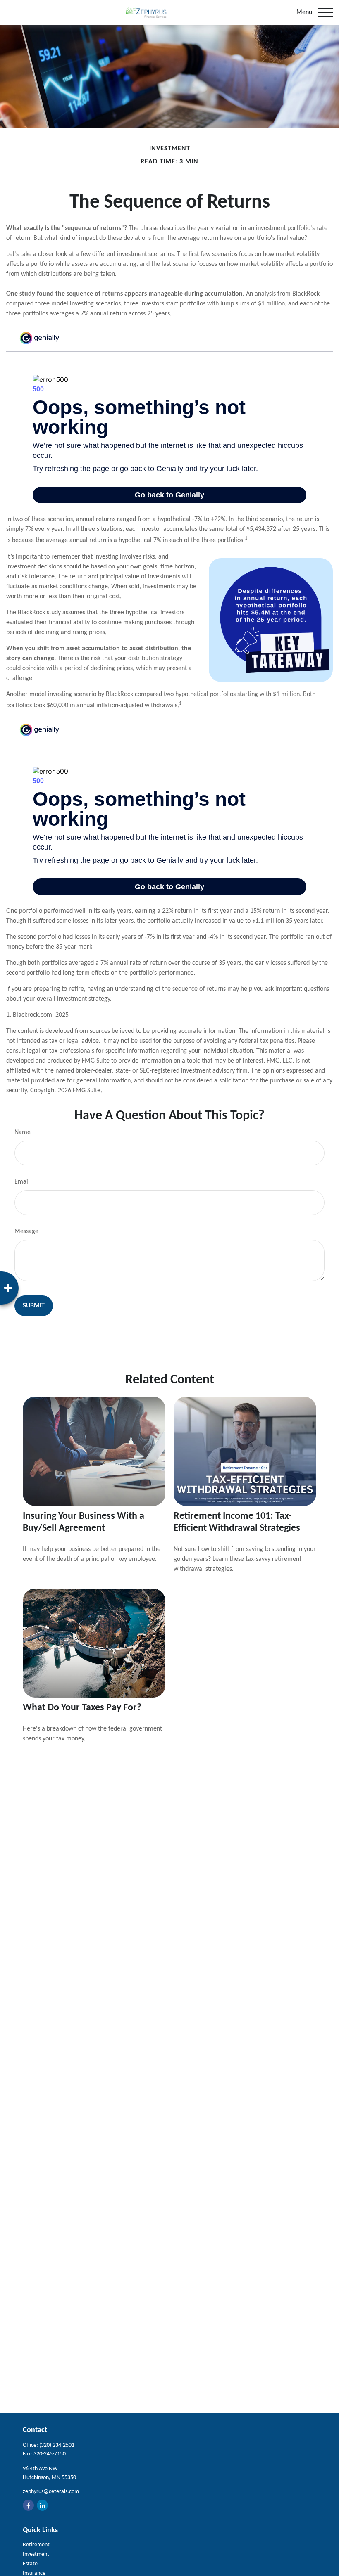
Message (26, 1231)
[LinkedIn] (42, 2505)
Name (23, 1132)
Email (22, 1182)
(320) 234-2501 (57, 2445)
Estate (30, 2564)
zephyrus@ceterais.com (51, 2492)
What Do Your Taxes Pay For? (82, 1708)
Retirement (36, 2545)
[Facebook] (28, 2505)
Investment (36, 2554)
